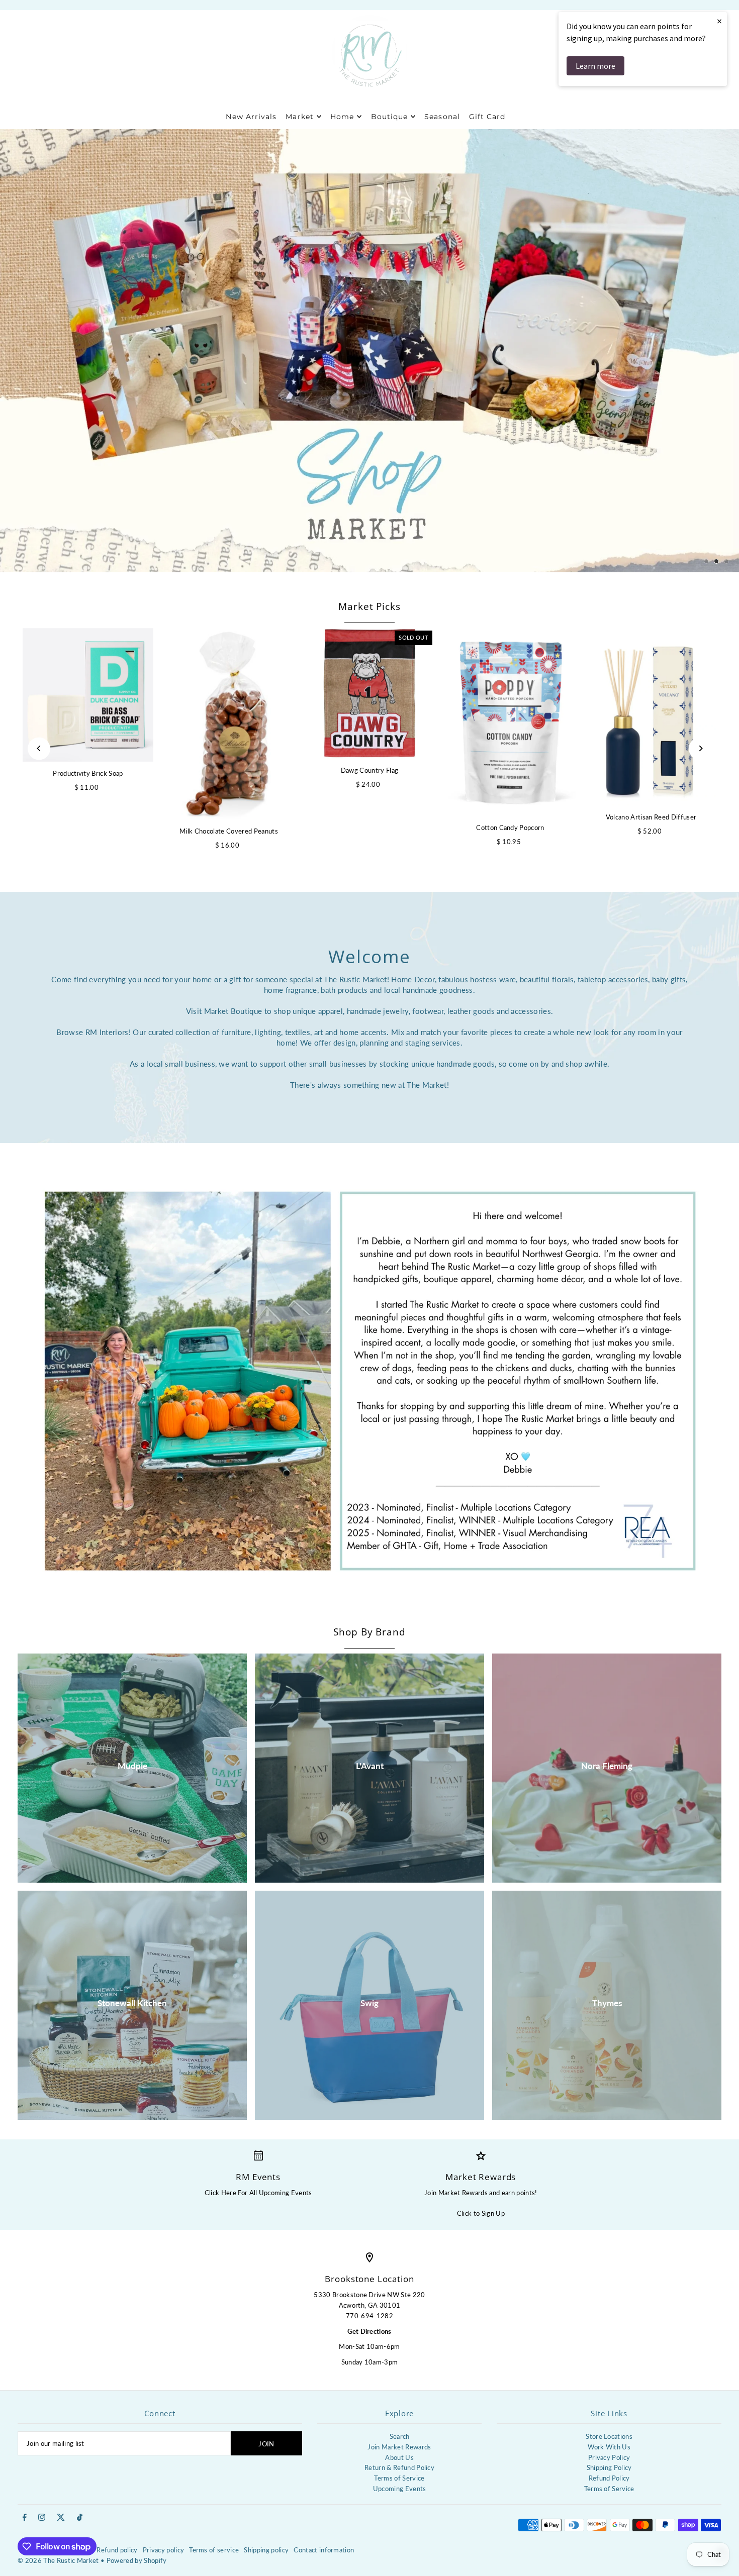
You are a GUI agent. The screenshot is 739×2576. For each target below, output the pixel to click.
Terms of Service (399, 2478)
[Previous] (39, 748)
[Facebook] (25, 2518)
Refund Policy (609, 2478)
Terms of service (214, 2550)
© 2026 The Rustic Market (58, 2560)
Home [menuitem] (342, 117)
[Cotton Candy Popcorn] (510, 722)
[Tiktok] (80, 2518)
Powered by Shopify (137, 2560)
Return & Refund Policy (399, 2467)
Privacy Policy (609, 2457)
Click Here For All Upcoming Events (258, 2193)
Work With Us (609, 2447)
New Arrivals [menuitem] (251, 117)
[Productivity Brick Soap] (88, 695)
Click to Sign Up (481, 2213)
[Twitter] (61, 2518)
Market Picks (369, 606)
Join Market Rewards (399, 2447)
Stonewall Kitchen (132, 2003)
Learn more (595, 66)
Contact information (324, 2550)
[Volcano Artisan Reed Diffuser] (651, 717)
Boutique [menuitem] (389, 117)
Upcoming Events (400, 2489)
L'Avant (370, 1766)
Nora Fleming (607, 1766)
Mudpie (132, 1766)
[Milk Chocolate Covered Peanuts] (229, 724)
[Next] (700, 748)
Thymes (607, 2003)
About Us (399, 2457)
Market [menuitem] (299, 117)
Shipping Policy (609, 2467)
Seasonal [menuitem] (442, 117)
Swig (369, 2003)
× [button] (719, 21)
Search (400, 2436)
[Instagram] (42, 2518)
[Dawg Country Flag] (369, 693)
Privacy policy (164, 2550)
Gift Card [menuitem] (487, 117)
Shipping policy (266, 2550)
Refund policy (117, 2550)
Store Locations (609, 2436)
